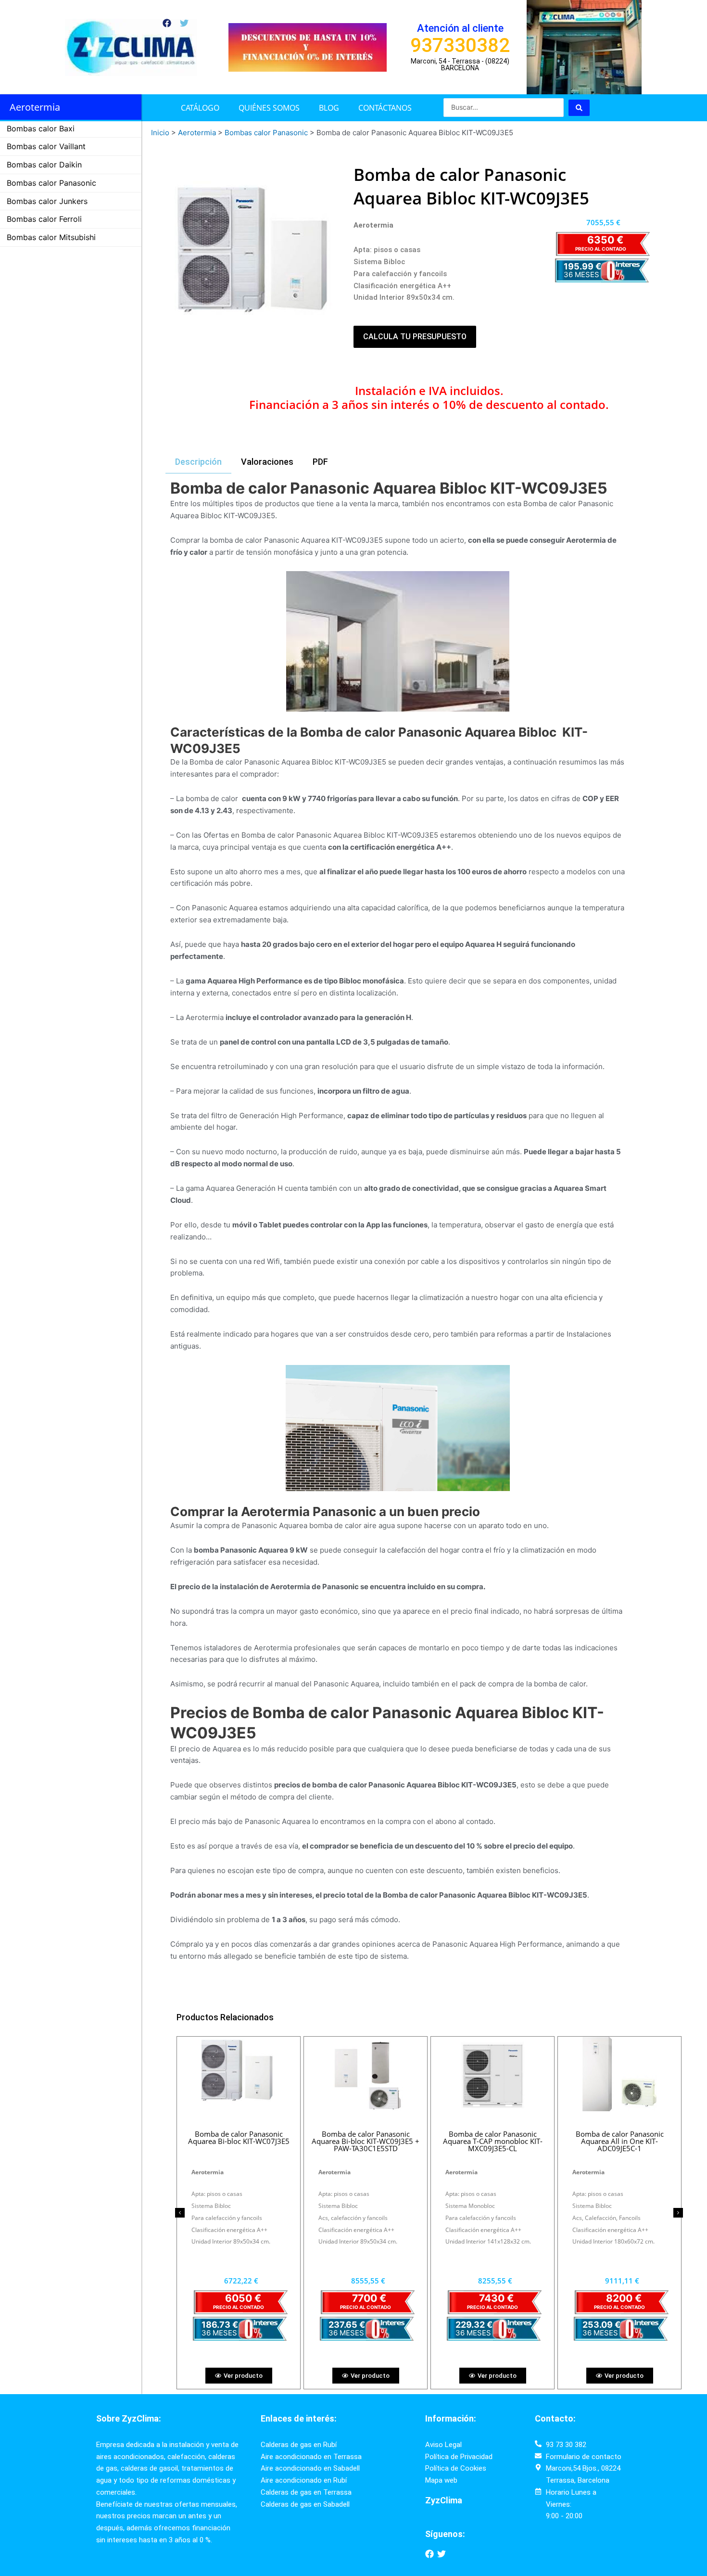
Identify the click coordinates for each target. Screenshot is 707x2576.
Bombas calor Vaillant (46, 146)
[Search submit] (579, 108)
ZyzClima (444, 2500)
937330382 (460, 45)
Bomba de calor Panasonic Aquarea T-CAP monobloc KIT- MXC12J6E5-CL (239, 2141)
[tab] (198, 462)
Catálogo (200, 108)
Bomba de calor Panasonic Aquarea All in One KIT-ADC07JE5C (620, 2141)
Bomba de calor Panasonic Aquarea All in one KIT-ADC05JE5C (493, 2137)
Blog (329, 108)
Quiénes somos (269, 108)
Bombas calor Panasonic (51, 183)
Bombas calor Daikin (44, 165)
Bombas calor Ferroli (44, 219)
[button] (180, 2213)
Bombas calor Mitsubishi (51, 237)
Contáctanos (385, 108)
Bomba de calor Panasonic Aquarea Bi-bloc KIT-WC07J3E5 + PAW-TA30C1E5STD (366, 2141)
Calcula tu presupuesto (415, 337)
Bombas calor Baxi (41, 128)
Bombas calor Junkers (47, 201)
